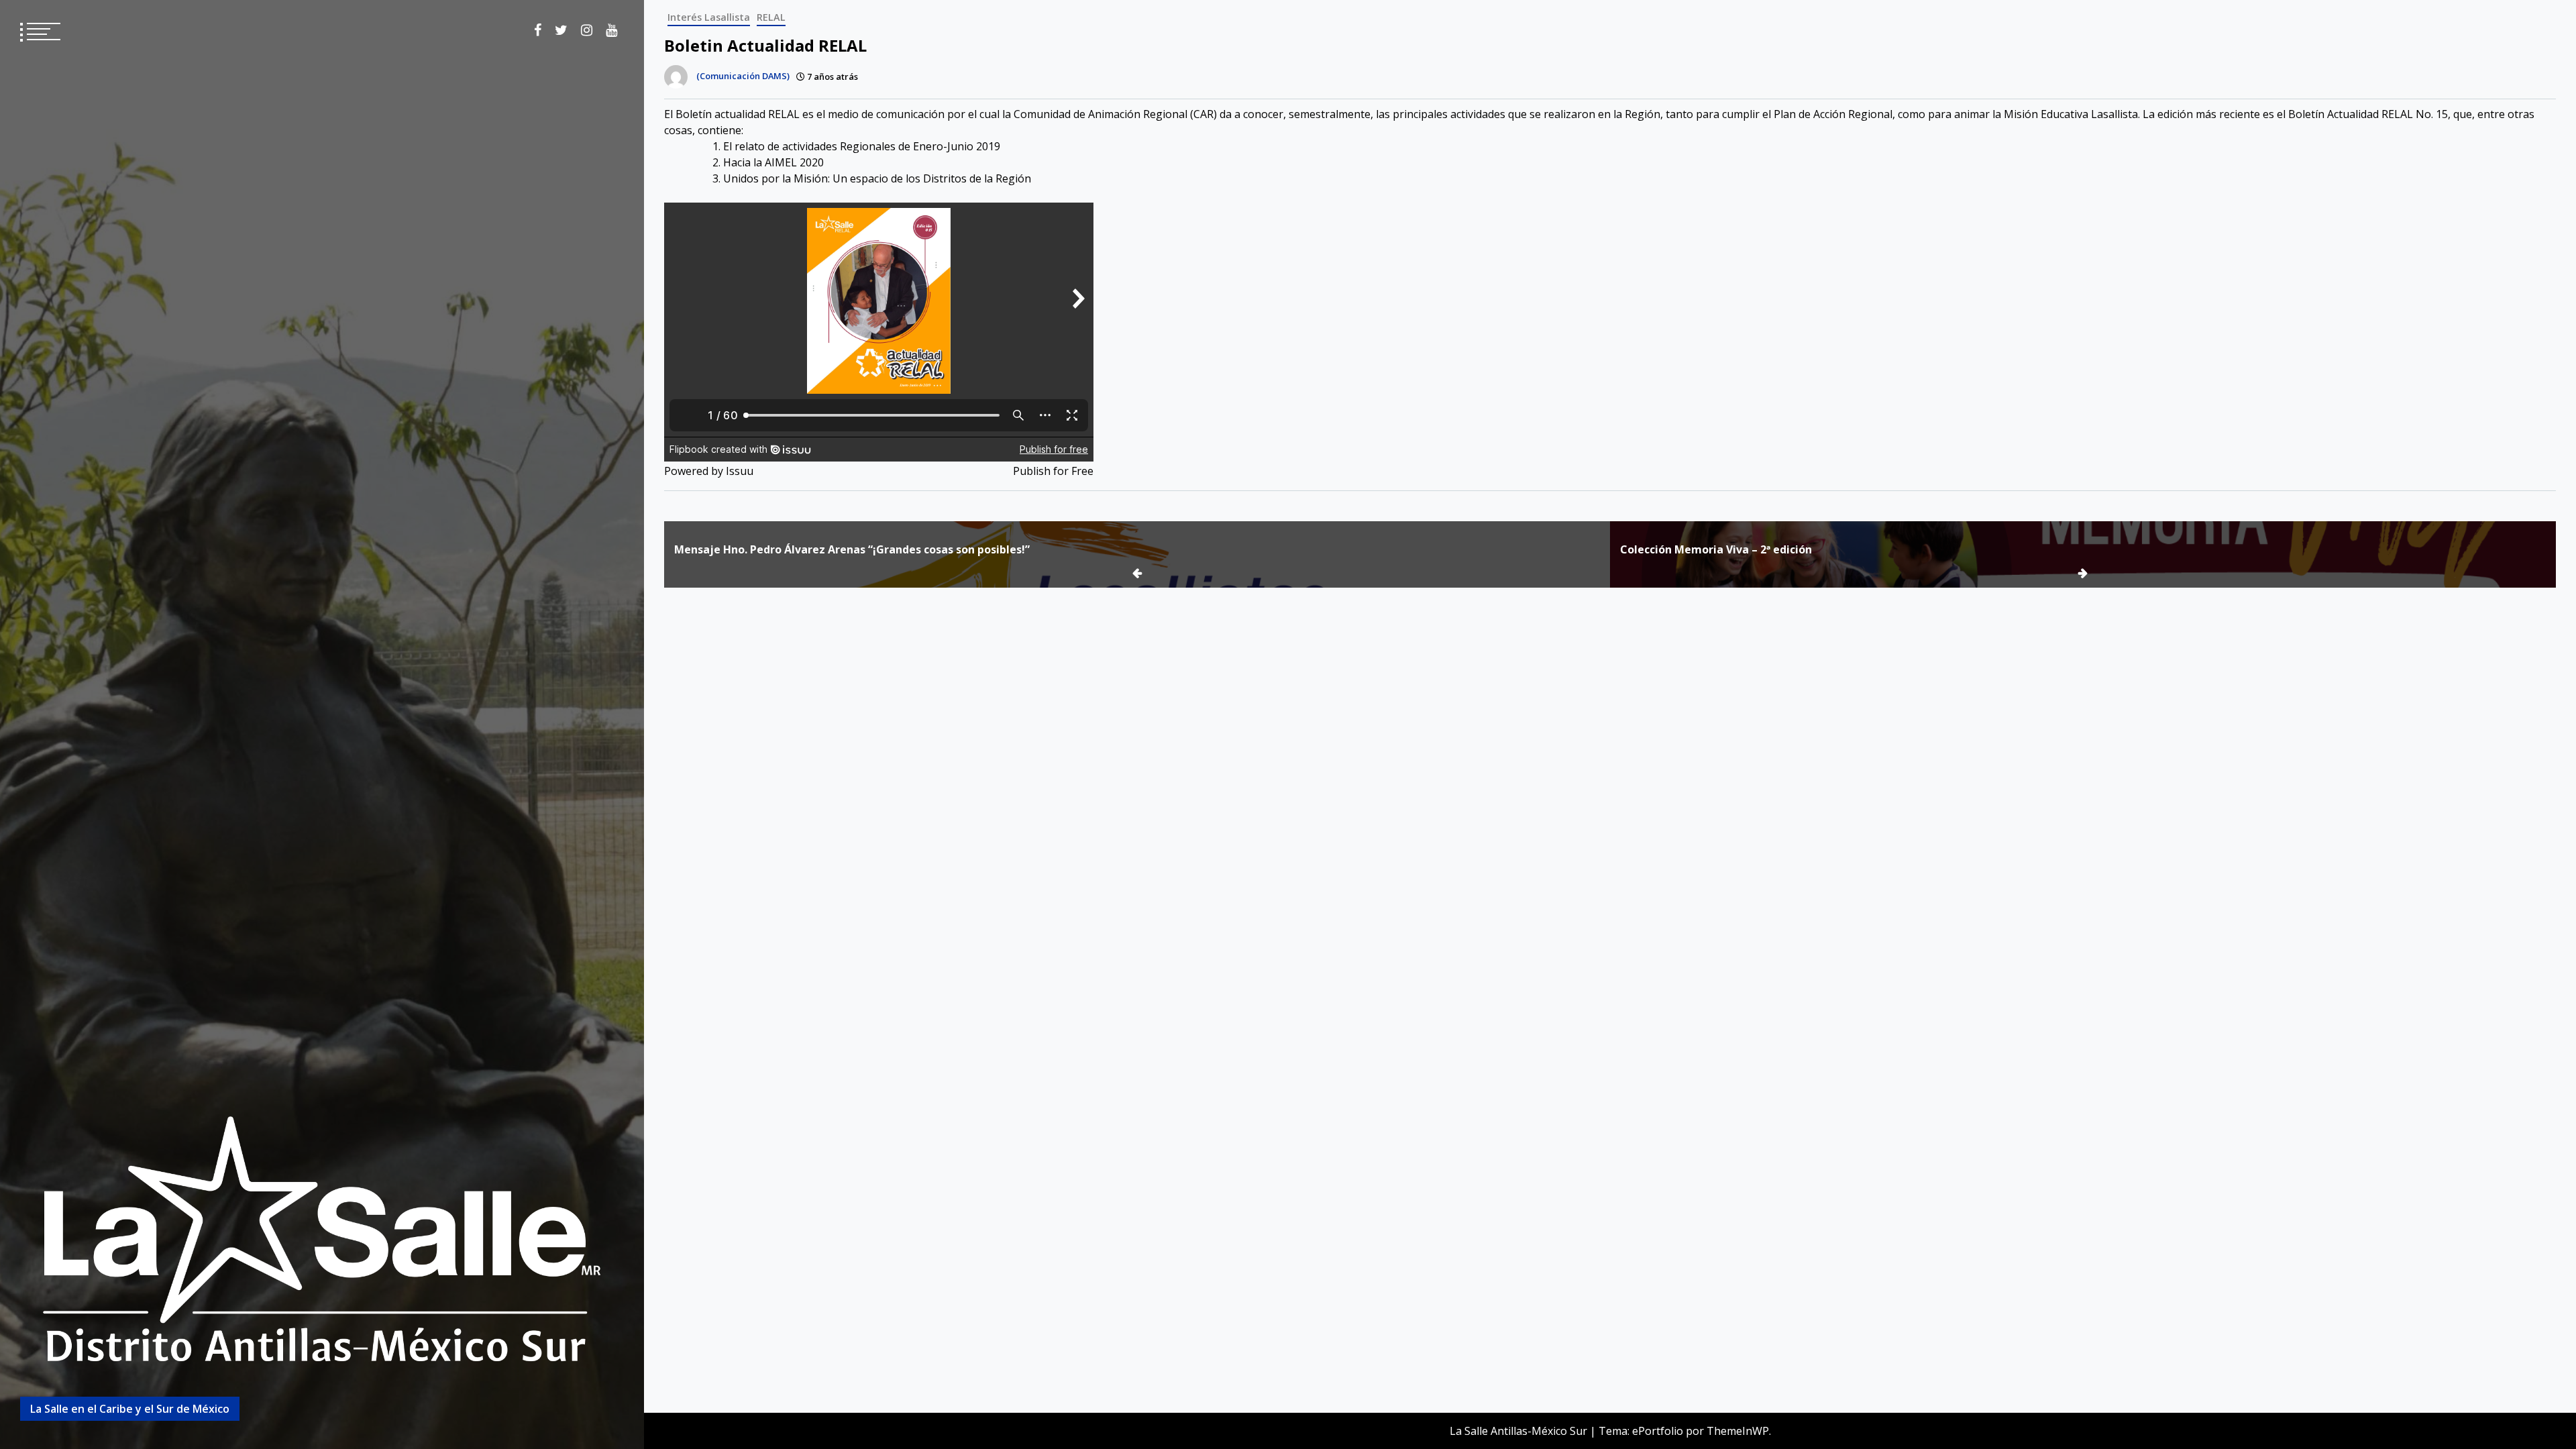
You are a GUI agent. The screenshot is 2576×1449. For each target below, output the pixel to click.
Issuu (740, 471)
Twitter (561, 30)
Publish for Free (1053, 471)
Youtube (611, 30)
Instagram (587, 30)
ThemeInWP (1738, 1431)
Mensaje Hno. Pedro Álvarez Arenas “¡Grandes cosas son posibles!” (852, 549)
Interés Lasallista (709, 17)
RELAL (771, 17)
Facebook (538, 30)
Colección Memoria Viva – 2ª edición (1716, 549)
